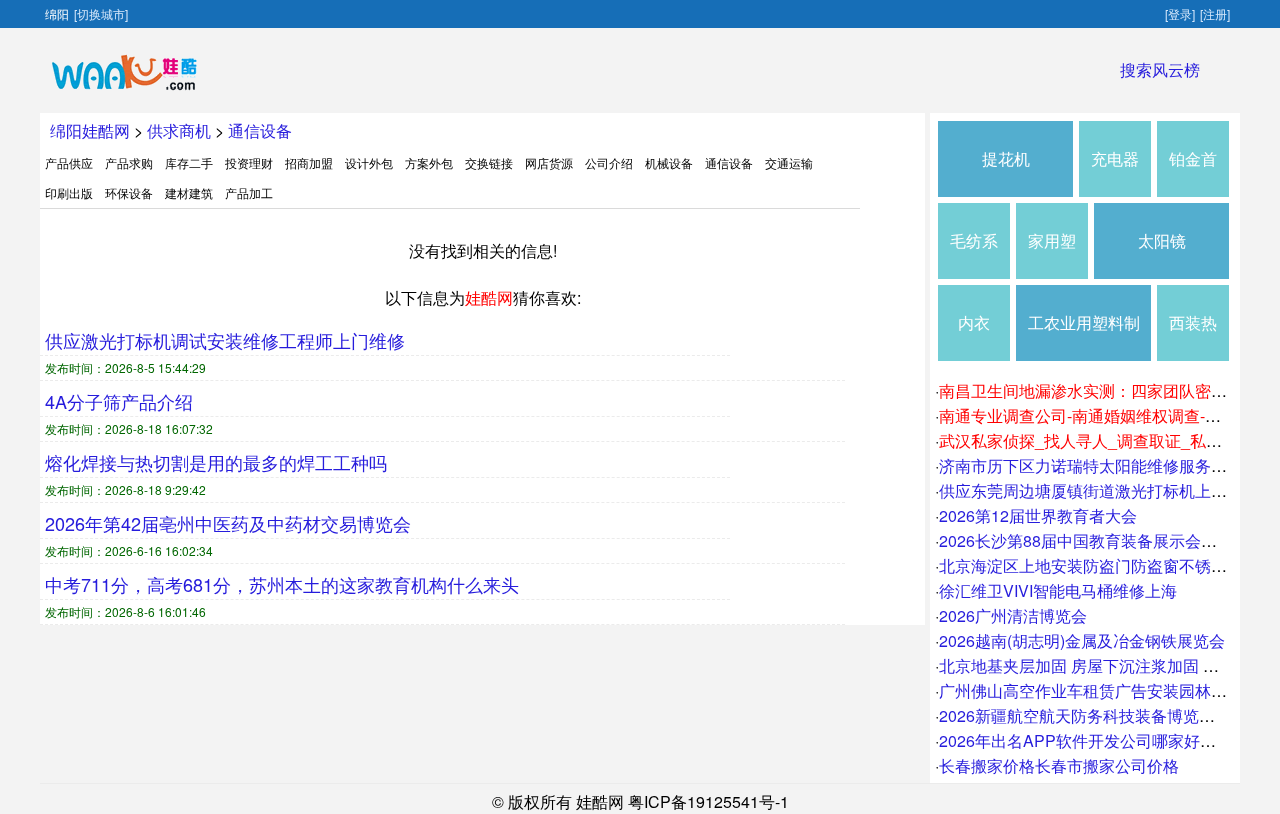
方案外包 (429, 162)
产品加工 (249, 192)
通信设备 (260, 130)
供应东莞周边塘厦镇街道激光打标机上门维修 (1099, 490)
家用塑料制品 (1052, 254)
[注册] (1215, 13)
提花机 (1006, 158)
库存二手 (189, 162)
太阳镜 (1162, 240)
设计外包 (369, 162)
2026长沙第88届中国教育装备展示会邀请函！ (1102, 540)
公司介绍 (609, 162)
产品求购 (129, 162)
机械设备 (669, 162)
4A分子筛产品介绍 (119, 401)
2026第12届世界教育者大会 (1038, 515)
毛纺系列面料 (974, 254)
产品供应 (69, 162)
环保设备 (129, 192)
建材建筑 (189, 192)
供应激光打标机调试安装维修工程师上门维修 (225, 340)
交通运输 (789, 162)
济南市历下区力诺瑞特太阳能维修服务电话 (1091, 465)
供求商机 (179, 130)
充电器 (1115, 158)
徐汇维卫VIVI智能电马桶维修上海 (1058, 590)
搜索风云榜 (1160, 69)
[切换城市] (101, 13)
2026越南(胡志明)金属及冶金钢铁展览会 (1082, 640)
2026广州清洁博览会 (1013, 615)
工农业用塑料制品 (1084, 336)
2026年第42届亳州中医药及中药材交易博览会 (228, 523)
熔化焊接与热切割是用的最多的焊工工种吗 (216, 462)
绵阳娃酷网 (90, 130)
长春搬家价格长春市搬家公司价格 (1059, 765)
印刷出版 (69, 192)
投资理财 (249, 162)
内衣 (974, 322)
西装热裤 (1193, 336)
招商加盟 (309, 162)
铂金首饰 (1193, 172)
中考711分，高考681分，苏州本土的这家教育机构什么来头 (282, 584)
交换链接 (489, 162)
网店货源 (549, 162)
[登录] (1180, 13)
